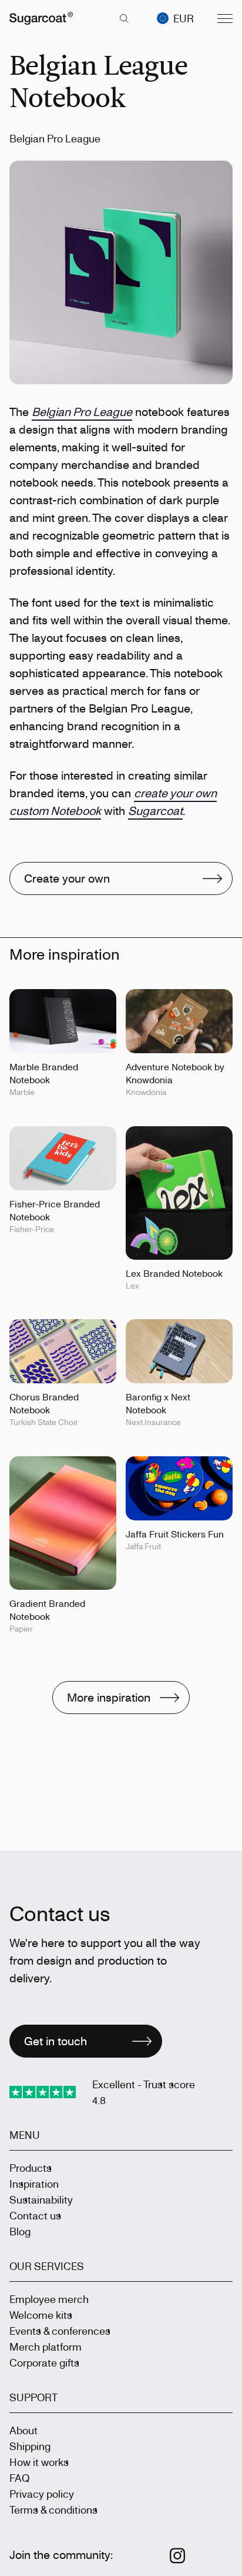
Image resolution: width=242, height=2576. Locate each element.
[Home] (41, 18)
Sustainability (41, 2199)
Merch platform (46, 2347)
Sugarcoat (155, 811)
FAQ (19, 2478)
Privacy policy (42, 2494)
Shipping (30, 2446)
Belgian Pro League (82, 412)
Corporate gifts (44, 2362)
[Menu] (225, 18)
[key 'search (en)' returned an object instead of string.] (124, 18)
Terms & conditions (53, 2510)
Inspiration (34, 2184)
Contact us (35, 2215)
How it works (39, 2462)
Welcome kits (41, 2315)
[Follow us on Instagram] (178, 2556)
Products (31, 2168)
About (23, 2430)
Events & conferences (60, 2331)
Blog (20, 2231)
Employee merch (49, 2299)
